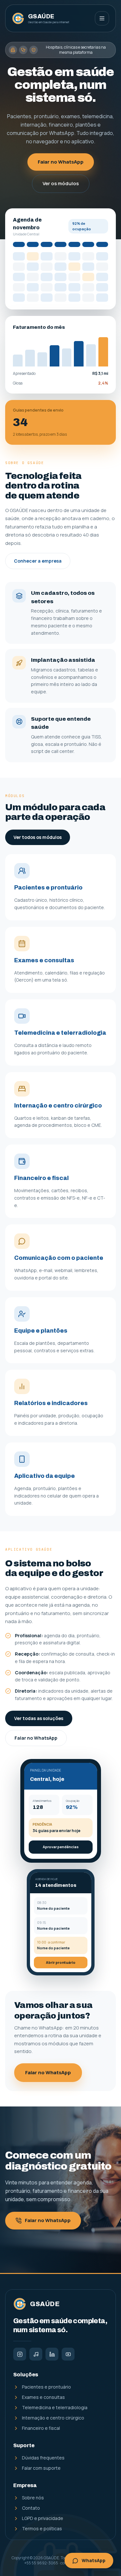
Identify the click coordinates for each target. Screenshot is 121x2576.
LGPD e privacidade (43, 2518)
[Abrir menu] (102, 18)
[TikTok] (36, 2354)
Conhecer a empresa (38, 561)
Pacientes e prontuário (46, 2387)
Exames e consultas (43, 2397)
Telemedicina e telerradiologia (55, 2407)
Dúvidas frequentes (43, 2458)
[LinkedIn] (52, 2354)
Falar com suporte (41, 2468)
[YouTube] (68, 2354)
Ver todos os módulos (38, 837)
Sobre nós (33, 2498)
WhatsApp (94, 2560)
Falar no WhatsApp (61, 162)
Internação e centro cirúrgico (53, 2418)
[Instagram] (20, 2354)
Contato (31, 2508)
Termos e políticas (42, 2528)
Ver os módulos (61, 183)
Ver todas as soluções (39, 1718)
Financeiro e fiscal (41, 2428)
